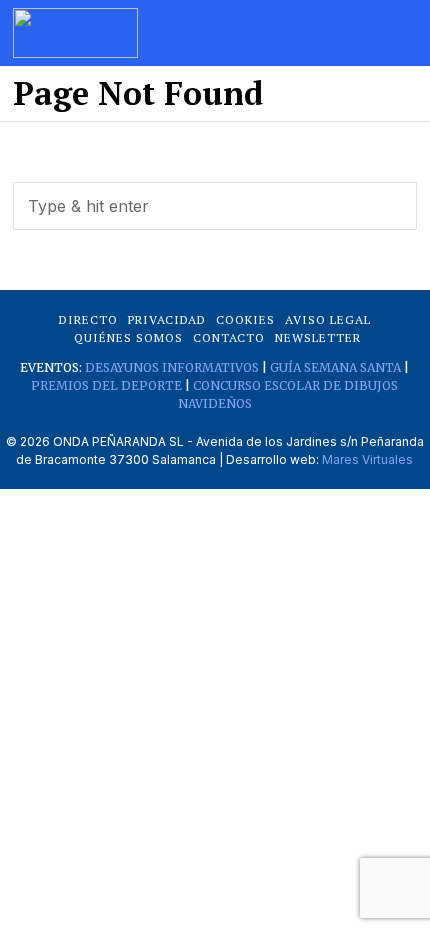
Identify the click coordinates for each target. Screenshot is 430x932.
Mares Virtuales (367, 459)
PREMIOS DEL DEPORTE (106, 385)
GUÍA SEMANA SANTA (335, 367)
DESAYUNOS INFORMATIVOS (172, 367)
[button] (393, 206)
